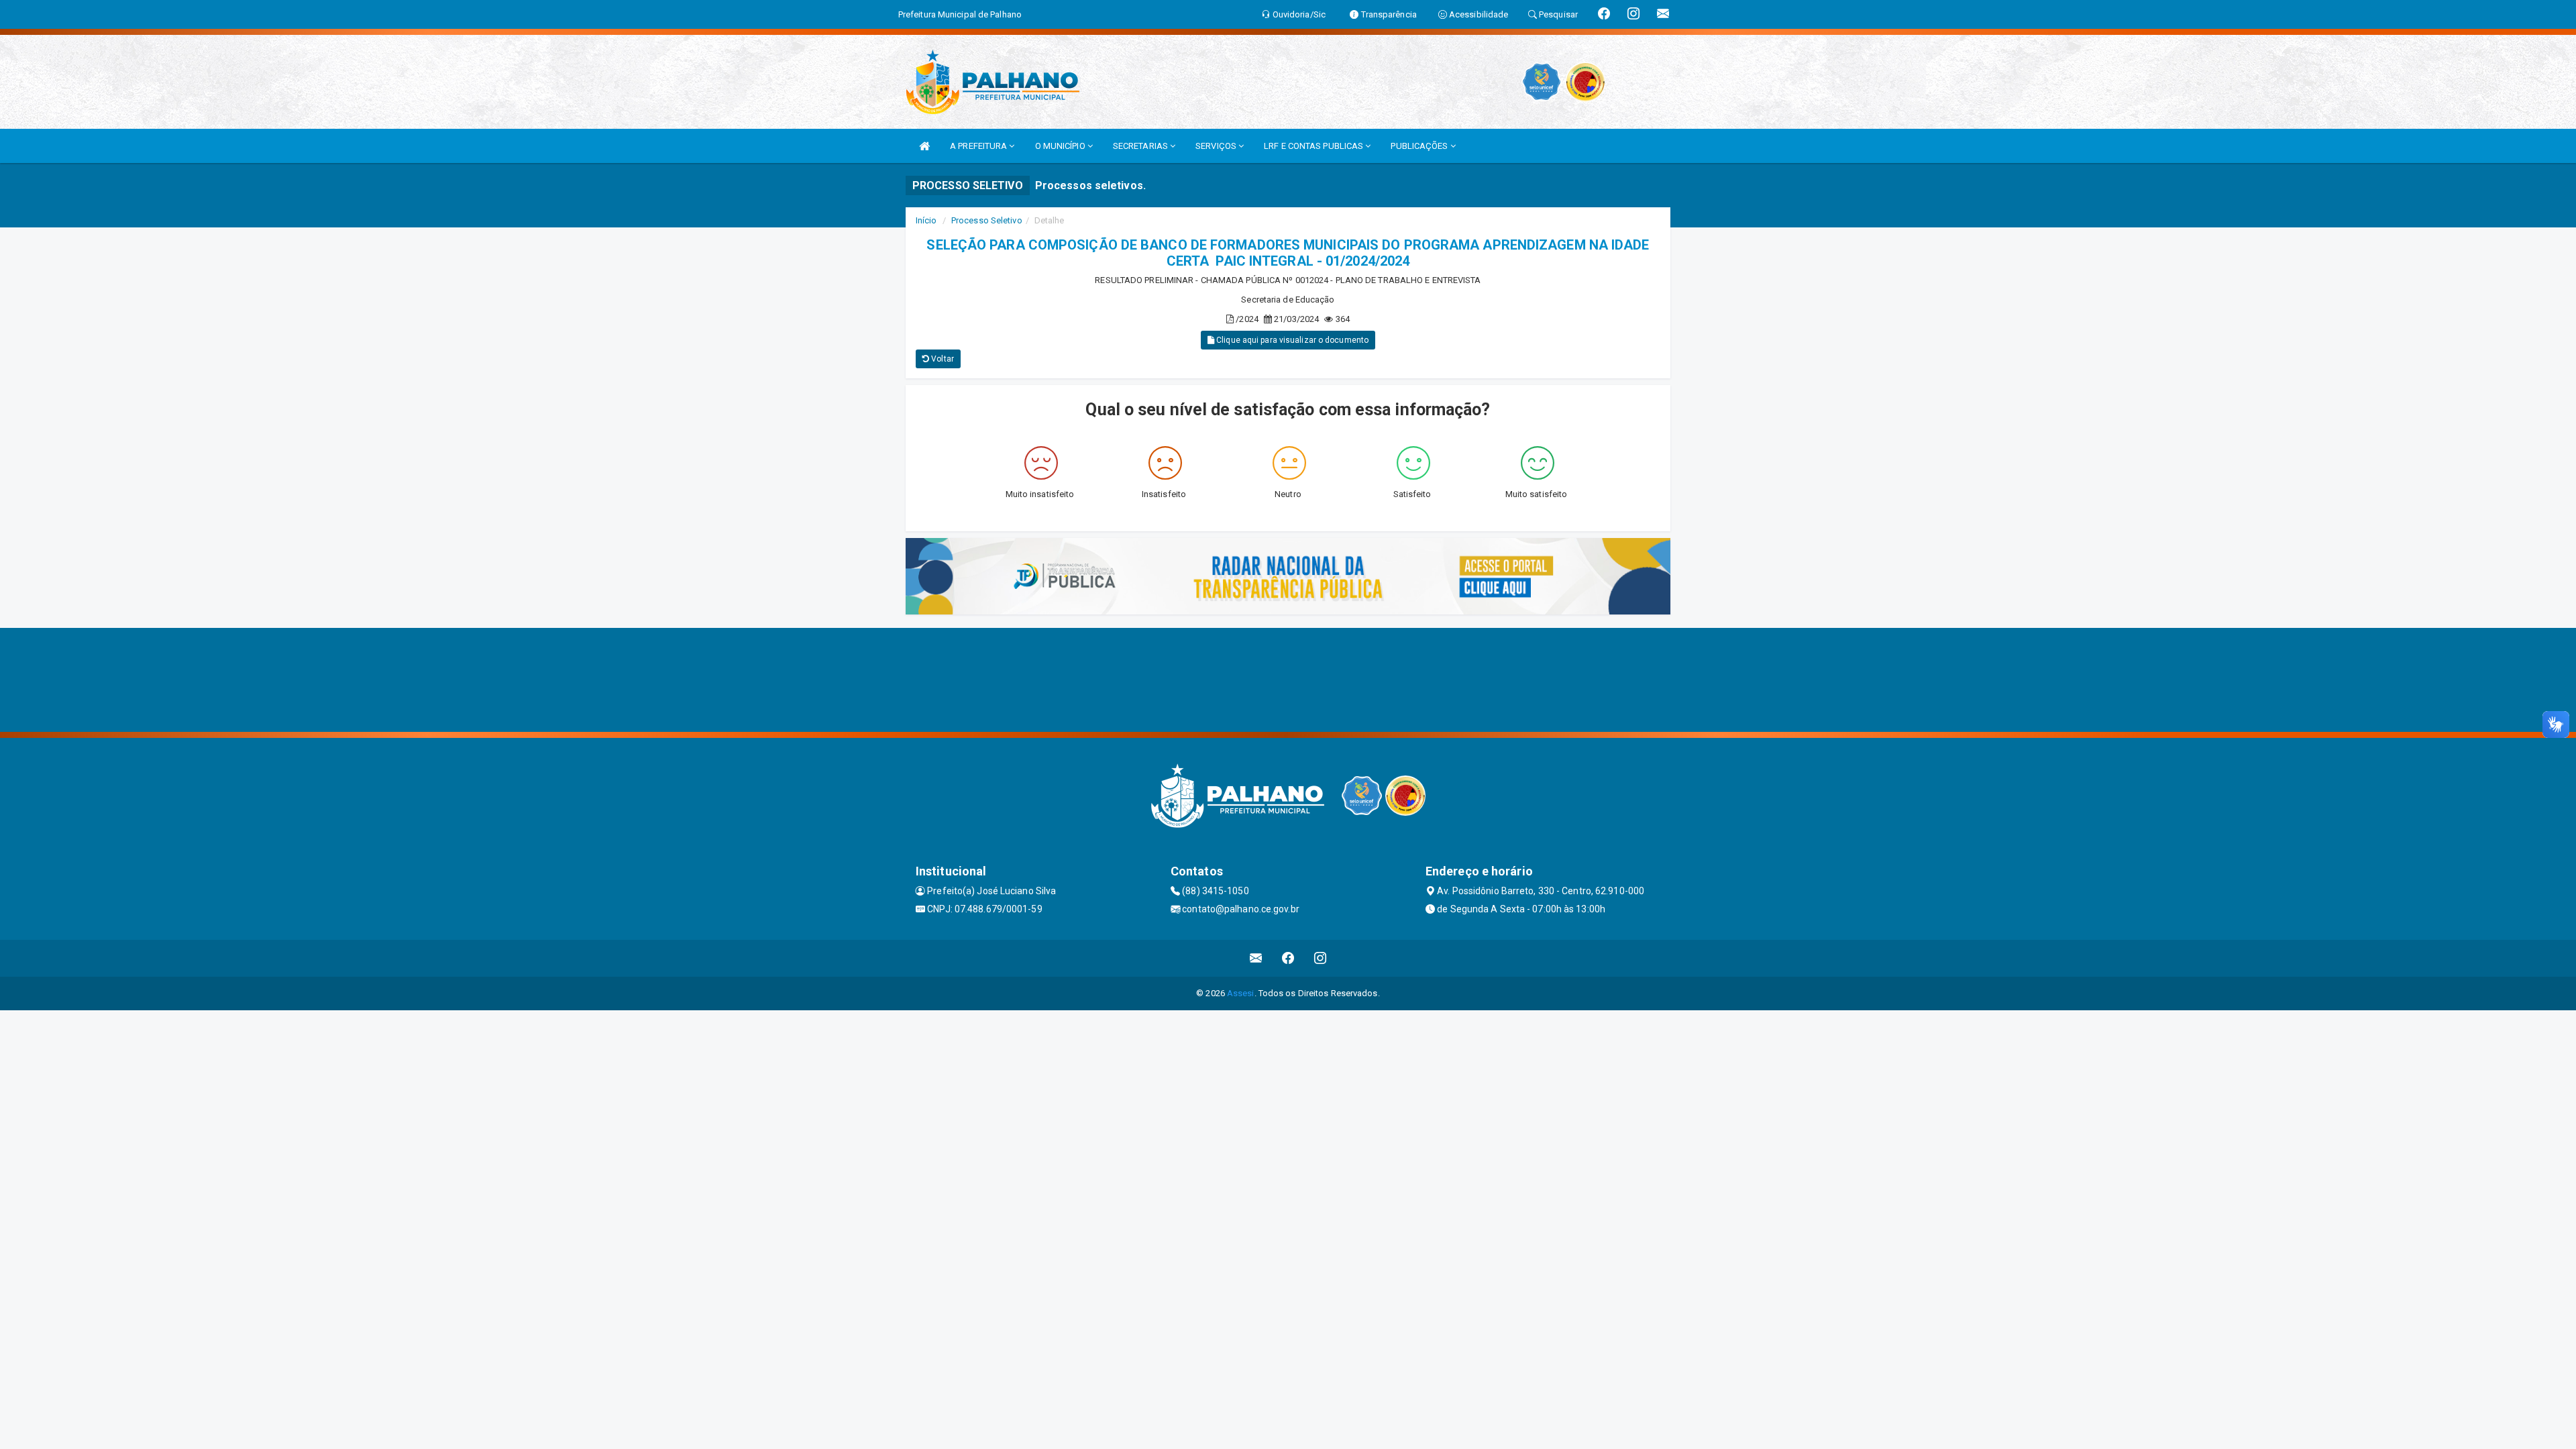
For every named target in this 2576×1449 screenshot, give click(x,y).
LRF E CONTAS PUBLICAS (1314, 146)
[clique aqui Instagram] (1321, 958)
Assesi (1241, 993)
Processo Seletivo (987, 220)
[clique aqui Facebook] (1288, 958)
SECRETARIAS (1141, 146)
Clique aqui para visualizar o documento (1291, 340)
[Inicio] (924, 146)
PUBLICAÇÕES (1420, 146)
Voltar (942, 359)
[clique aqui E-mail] (1256, 958)
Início (926, 220)
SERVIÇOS (1217, 146)
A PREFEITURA (979, 146)
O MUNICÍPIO (1061, 146)
